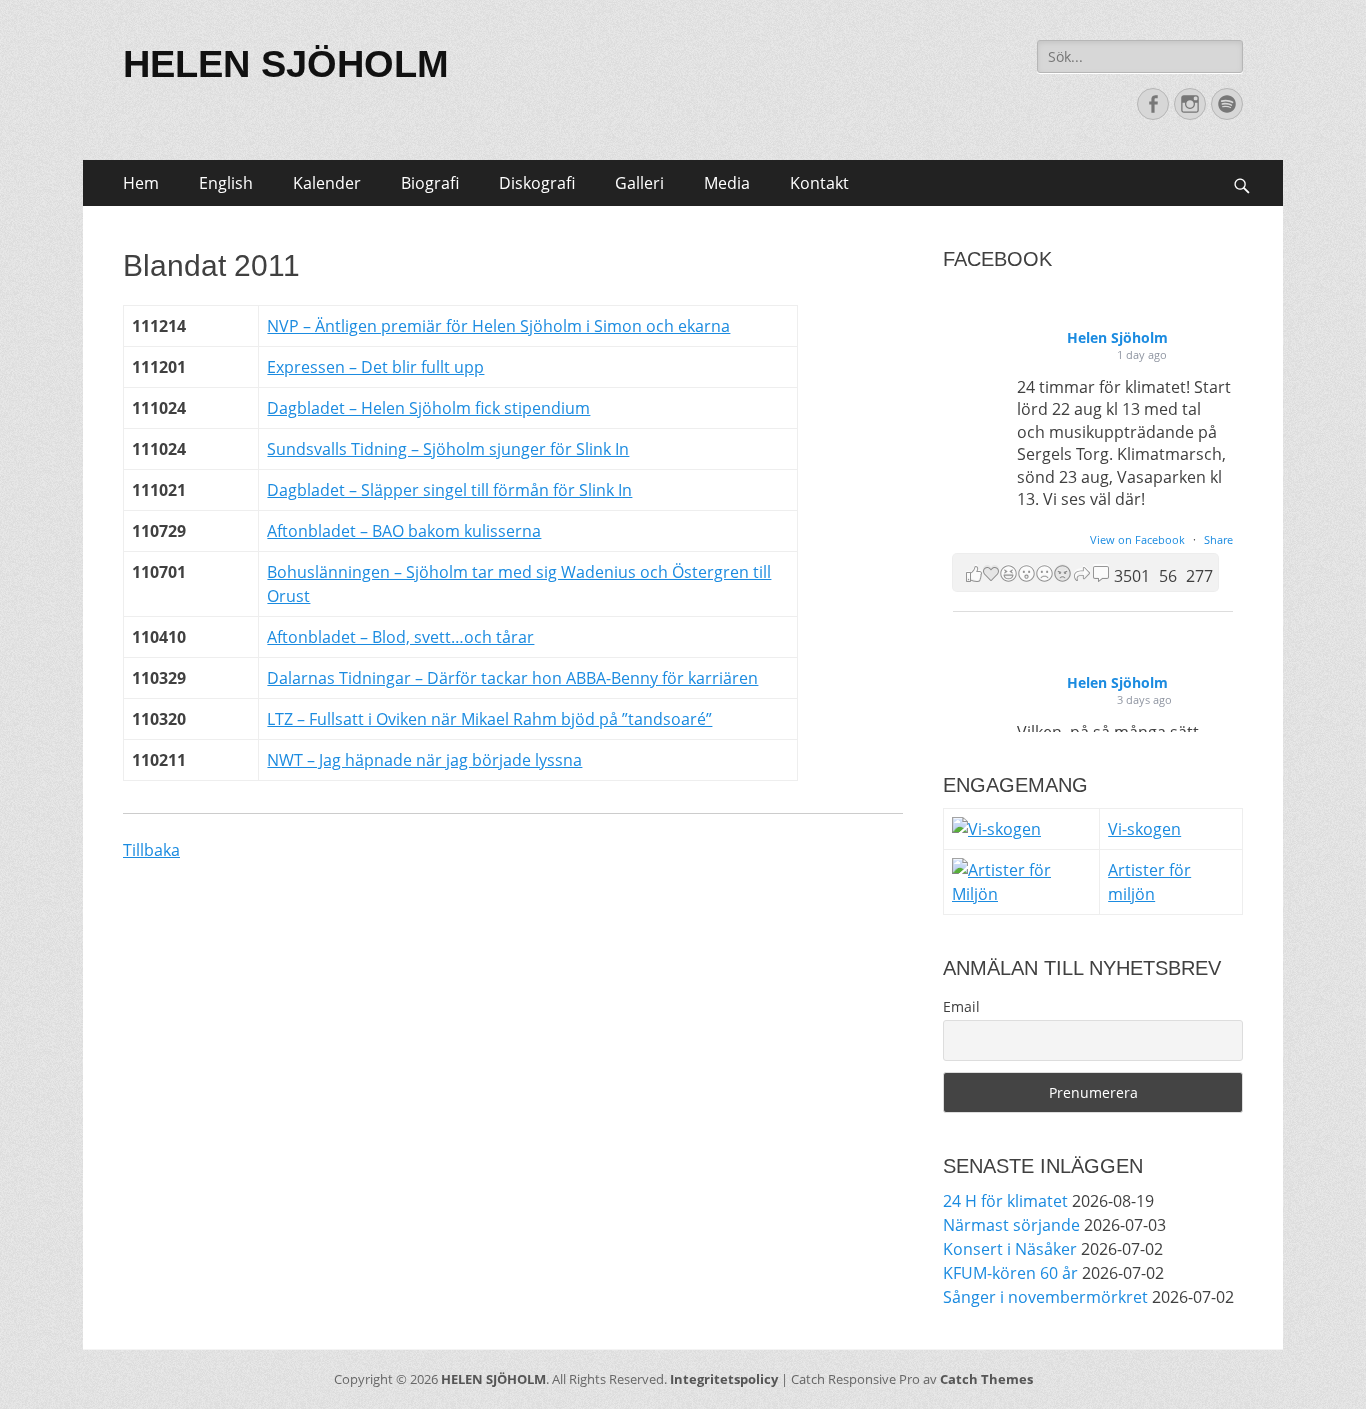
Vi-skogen (1144, 829)
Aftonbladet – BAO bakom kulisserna (404, 531)
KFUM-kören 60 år (1010, 1273)
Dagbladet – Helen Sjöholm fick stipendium (428, 408)
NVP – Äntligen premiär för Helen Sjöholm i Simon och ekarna (498, 326)
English (226, 183)
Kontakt (819, 183)
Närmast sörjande (1011, 1225)
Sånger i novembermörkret (1045, 1297)
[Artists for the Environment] (1021, 894)
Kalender (327, 183)
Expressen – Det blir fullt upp (375, 367)
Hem (141, 183)
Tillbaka (151, 850)
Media (727, 183)
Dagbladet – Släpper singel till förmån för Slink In (449, 490)
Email (961, 1006)
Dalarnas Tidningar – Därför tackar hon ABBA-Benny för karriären (512, 678)
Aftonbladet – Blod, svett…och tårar (400, 637)
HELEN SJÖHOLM (286, 64)
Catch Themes (986, 1379)
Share (1218, 539)
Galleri (639, 183)
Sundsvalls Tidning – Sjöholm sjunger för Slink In (448, 449)
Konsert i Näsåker (1010, 1249)
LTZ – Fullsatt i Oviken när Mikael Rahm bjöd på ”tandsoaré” (489, 719)
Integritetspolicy (724, 1379)
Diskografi (537, 183)
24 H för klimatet (1005, 1201)
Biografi (430, 183)
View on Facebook (1139, 539)
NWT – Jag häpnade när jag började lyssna (424, 760)
